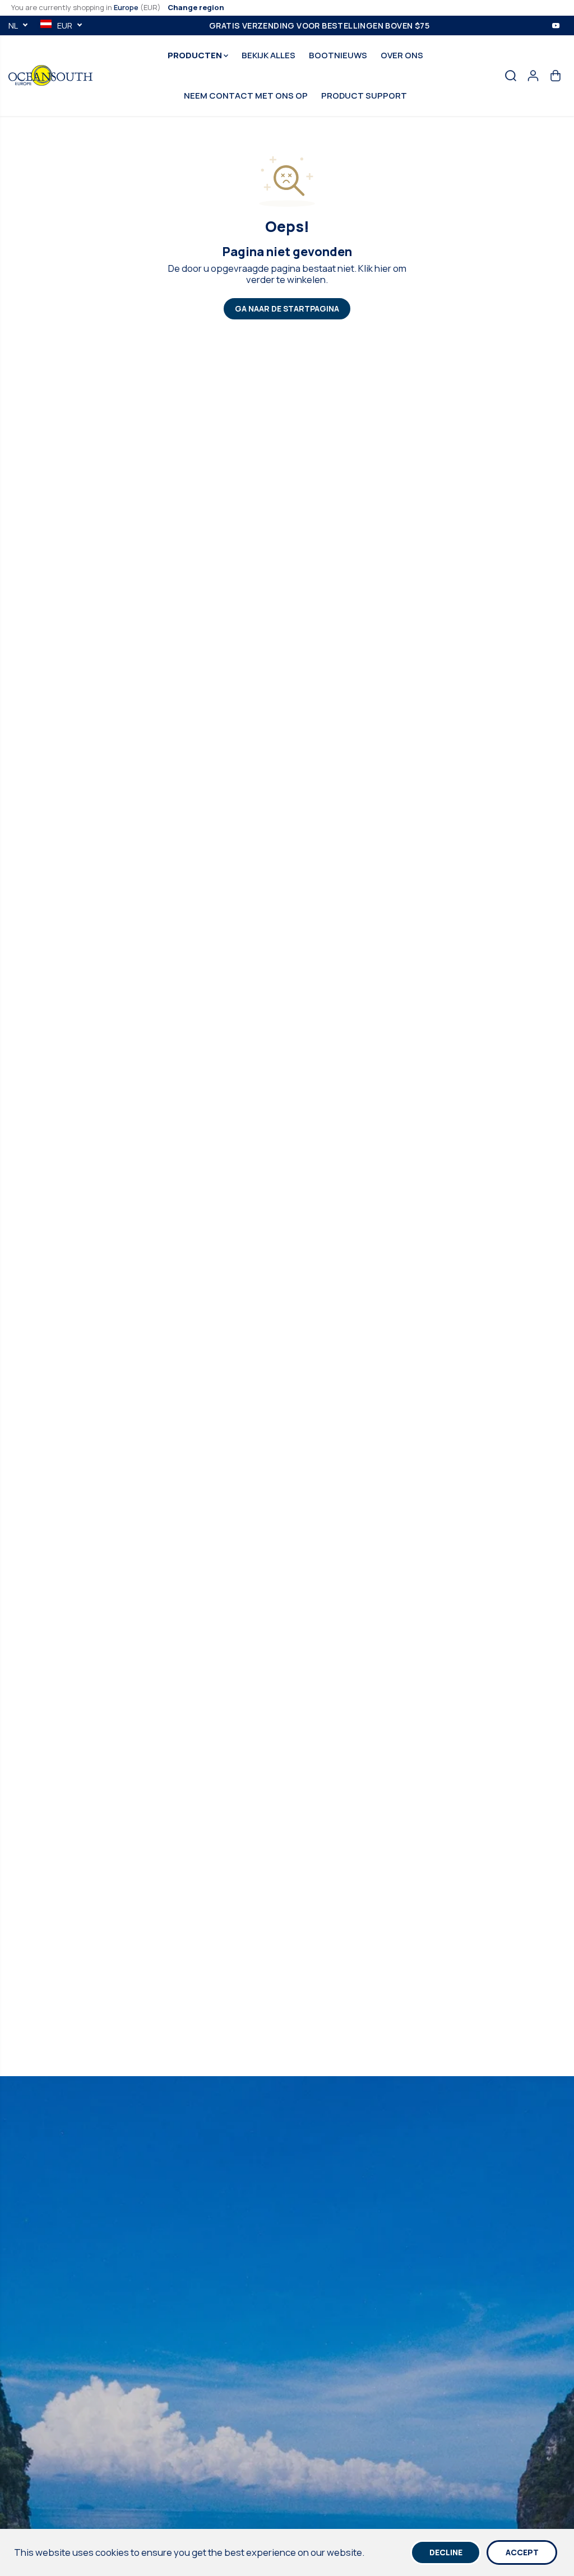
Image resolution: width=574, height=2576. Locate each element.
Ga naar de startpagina (287, 308)
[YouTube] (556, 25)
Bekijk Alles (269, 55)
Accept (522, 2552)
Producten (196, 55)
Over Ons (402, 55)
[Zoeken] (511, 76)
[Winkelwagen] (556, 76)
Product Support (364, 96)
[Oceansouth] (50, 75)
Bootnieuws (338, 55)
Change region (196, 7)
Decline (446, 2552)
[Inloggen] (533, 76)
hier (383, 268)
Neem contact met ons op (246, 96)
